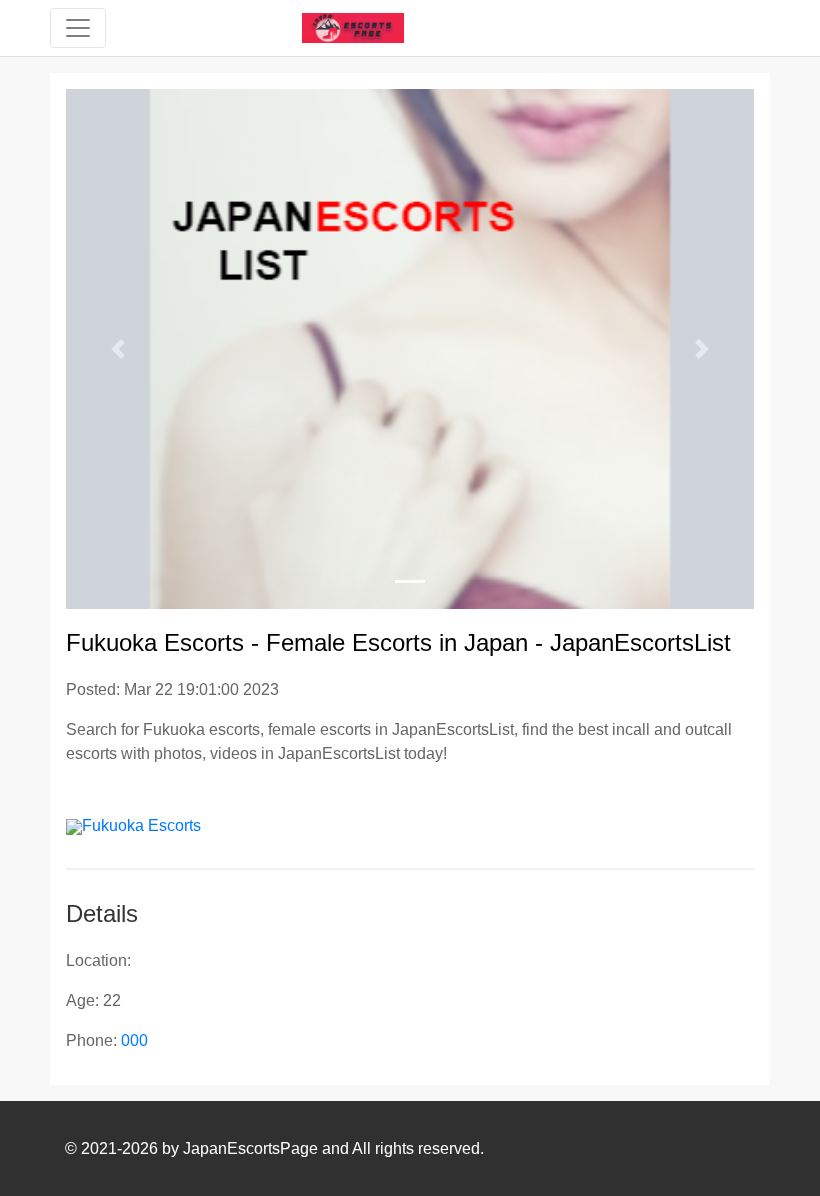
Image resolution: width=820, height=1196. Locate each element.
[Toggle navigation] (78, 28)
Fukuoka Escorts (141, 825)
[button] (117, 349)
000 (134, 1040)
